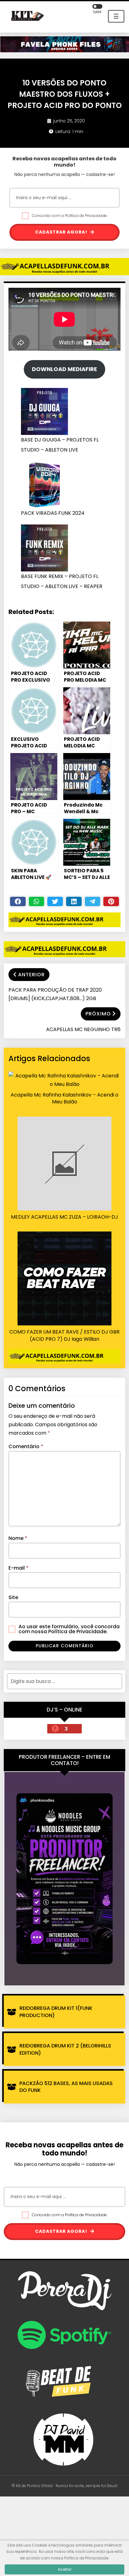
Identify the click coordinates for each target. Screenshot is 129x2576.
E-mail (18, 1568)
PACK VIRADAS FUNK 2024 (53, 513)
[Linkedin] (74, 901)
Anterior (31, 975)
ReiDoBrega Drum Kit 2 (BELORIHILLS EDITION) (65, 2049)
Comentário (26, 1446)
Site (13, 1597)
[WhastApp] (37, 901)
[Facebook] (18, 901)
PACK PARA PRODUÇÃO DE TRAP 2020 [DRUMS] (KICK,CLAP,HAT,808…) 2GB (55, 994)
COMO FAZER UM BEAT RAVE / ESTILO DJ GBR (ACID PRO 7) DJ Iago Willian (64, 1335)
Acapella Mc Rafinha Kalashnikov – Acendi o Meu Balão (64, 1098)
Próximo (98, 1014)
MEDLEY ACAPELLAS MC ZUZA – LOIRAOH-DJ (64, 1217)
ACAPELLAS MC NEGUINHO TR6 (83, 1029)
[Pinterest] (111, 901)
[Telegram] (93, 901)
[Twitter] (55, 901)
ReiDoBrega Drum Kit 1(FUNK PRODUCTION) (56, 2012)
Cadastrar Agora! (62, 232)
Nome (18, 1538)
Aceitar (65, 2569)
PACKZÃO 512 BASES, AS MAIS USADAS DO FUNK (66, 2087)
